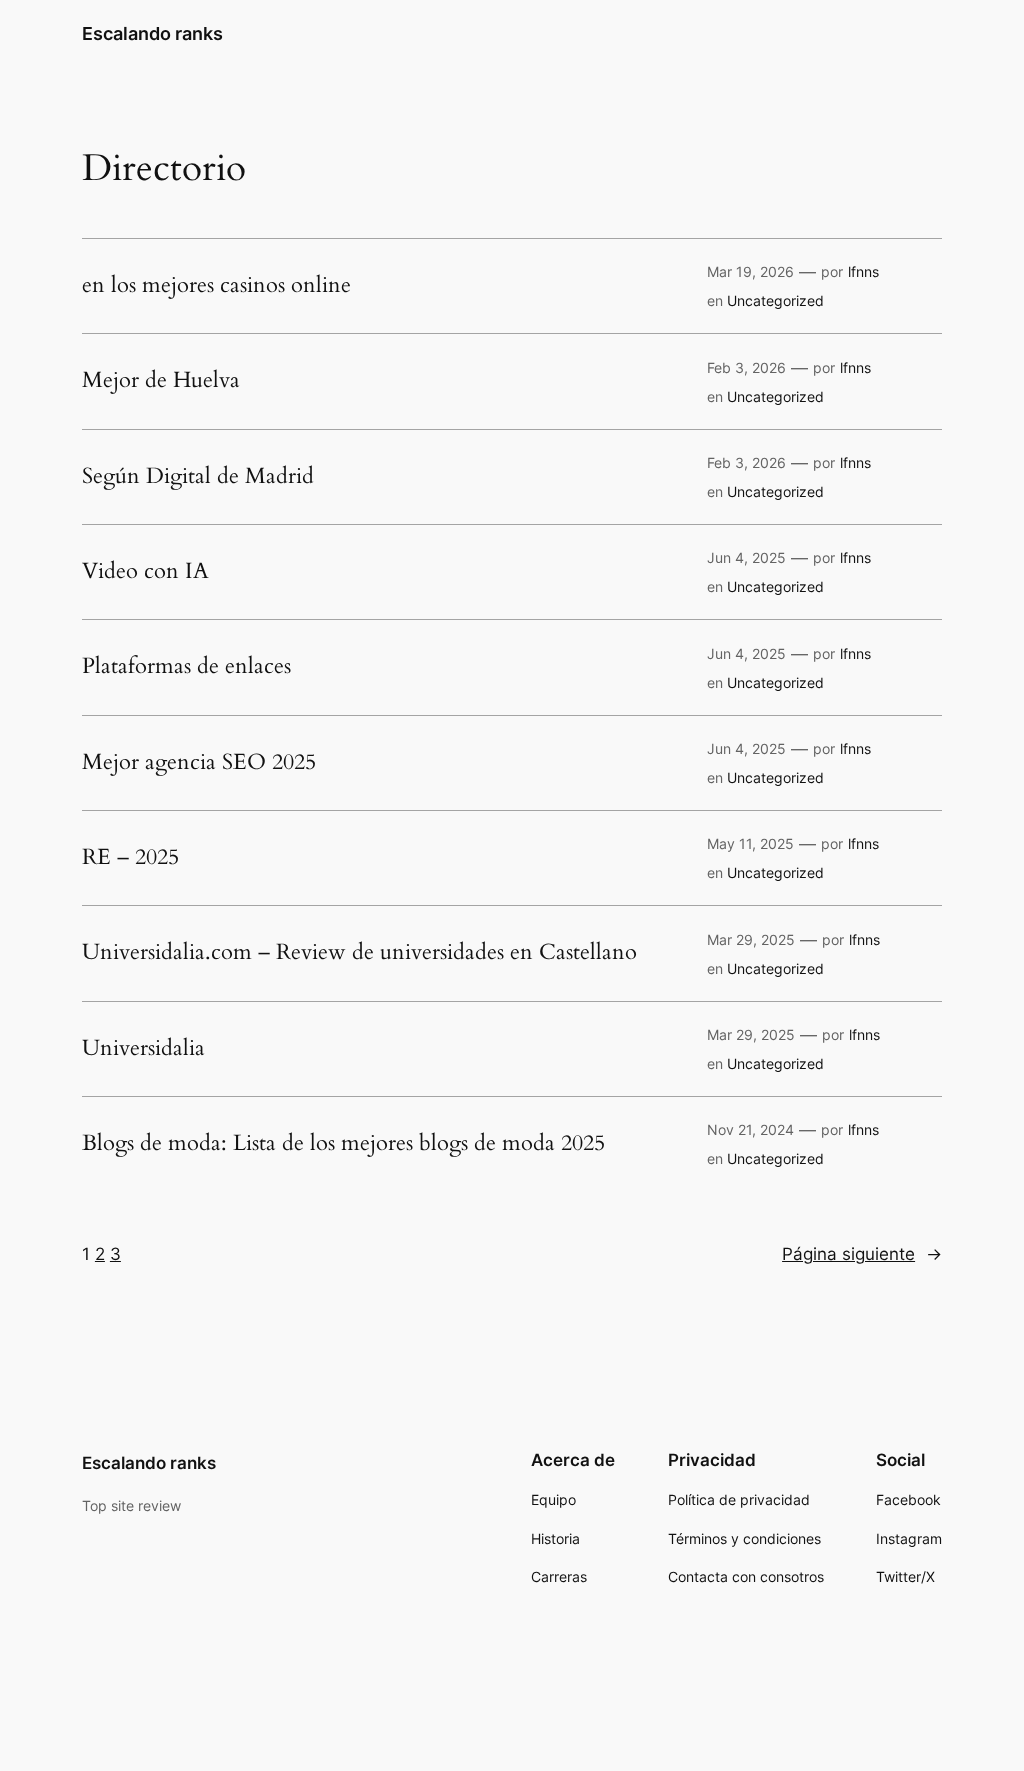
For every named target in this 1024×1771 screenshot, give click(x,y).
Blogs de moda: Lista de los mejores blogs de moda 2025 (343, 1144)
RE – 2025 (130, 858)
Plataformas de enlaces (186, 667)
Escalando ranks (152, 33)
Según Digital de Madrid (198, 477)
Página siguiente (862, 1254)
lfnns (863, 271)
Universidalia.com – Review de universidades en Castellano (359, 953)
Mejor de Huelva (161, 381)
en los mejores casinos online (216, 286)
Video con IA (145, 572)
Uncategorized (775, 300)
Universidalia (143, 1049)
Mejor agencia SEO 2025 (199, 763)
